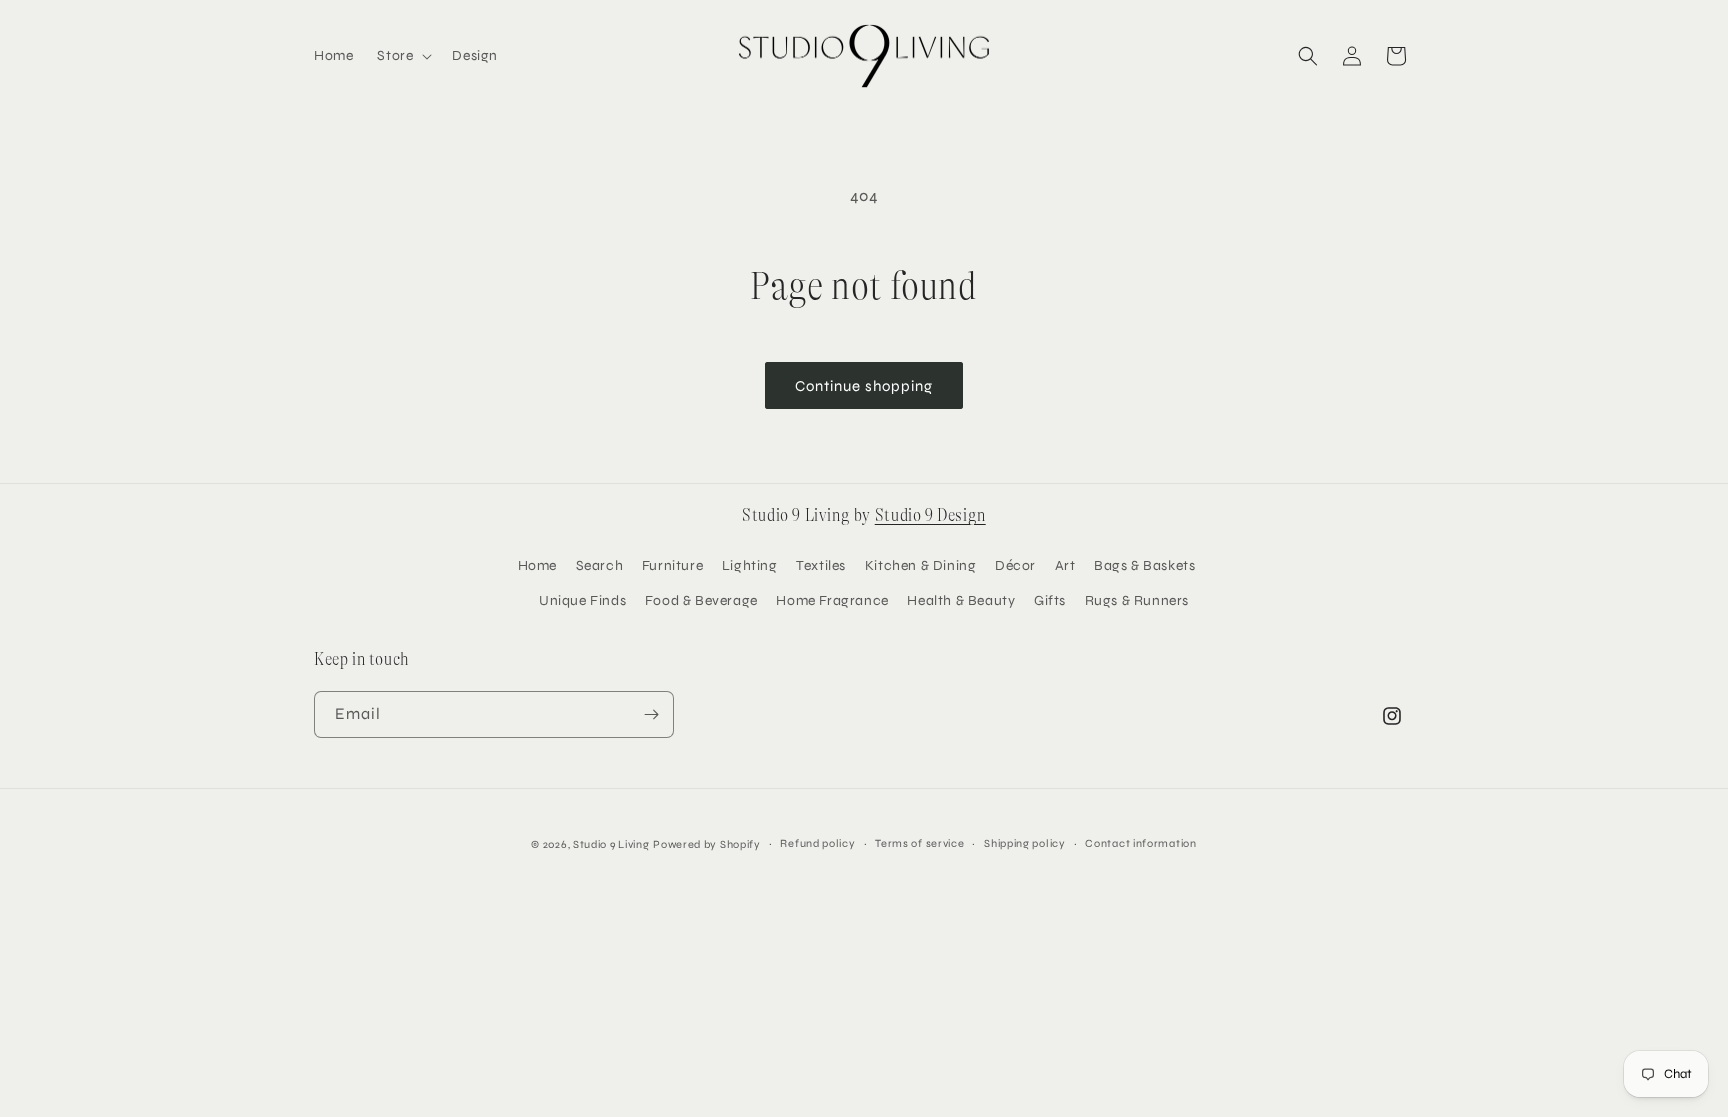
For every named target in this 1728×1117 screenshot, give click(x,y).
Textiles (821, 565)
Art (1065, 565)
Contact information (1140, 843)
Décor (1015, 565)
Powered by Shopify (707, 844)
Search (600, 565)
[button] (402, 56)
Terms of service (919, 843)
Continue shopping (864, 386)
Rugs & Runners (1137, 600)
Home (537, 565)
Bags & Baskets (1144, 565)
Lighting (750, 565)
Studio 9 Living (611, 844)
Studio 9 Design (930, 515)
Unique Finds (582, 600)
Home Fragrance (832, 600)
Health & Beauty (961, 600)
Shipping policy (1025, 843)
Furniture (672, 565)
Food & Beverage (701, 600)
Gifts (1050, 600)
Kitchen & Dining (921, 565)
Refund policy (817, 843)
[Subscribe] (651, 714)
